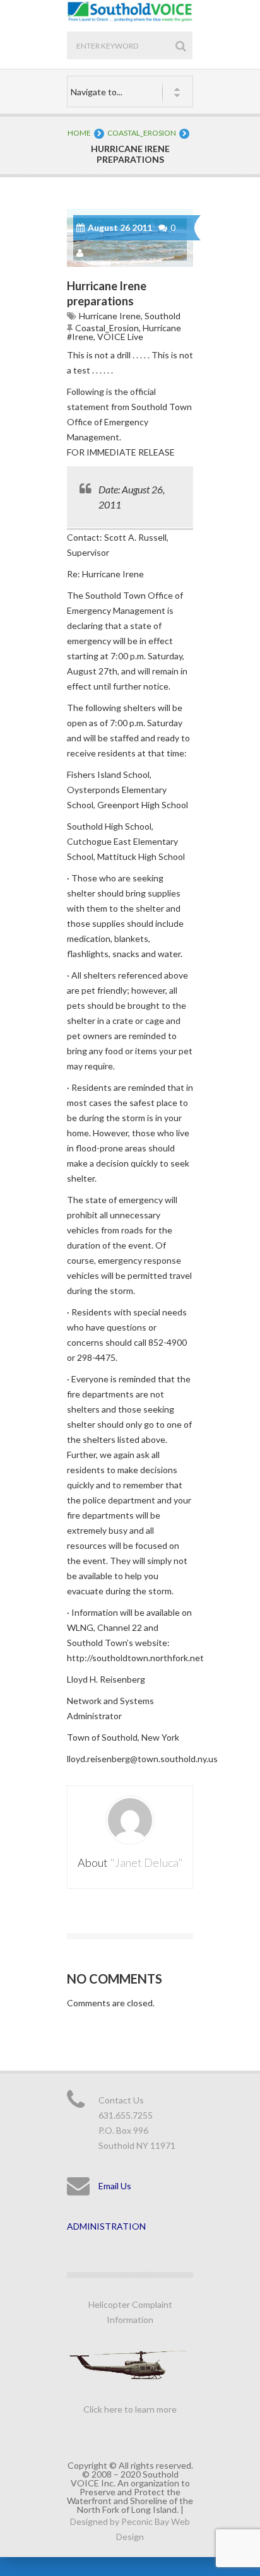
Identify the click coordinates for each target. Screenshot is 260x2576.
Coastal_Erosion (142, 133)
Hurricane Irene (110, 316)
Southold (162, 316)
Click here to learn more (130, 2409)
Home (79, 133)
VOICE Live (120, 337)
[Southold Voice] (130, 19)
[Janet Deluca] (81, 253)
